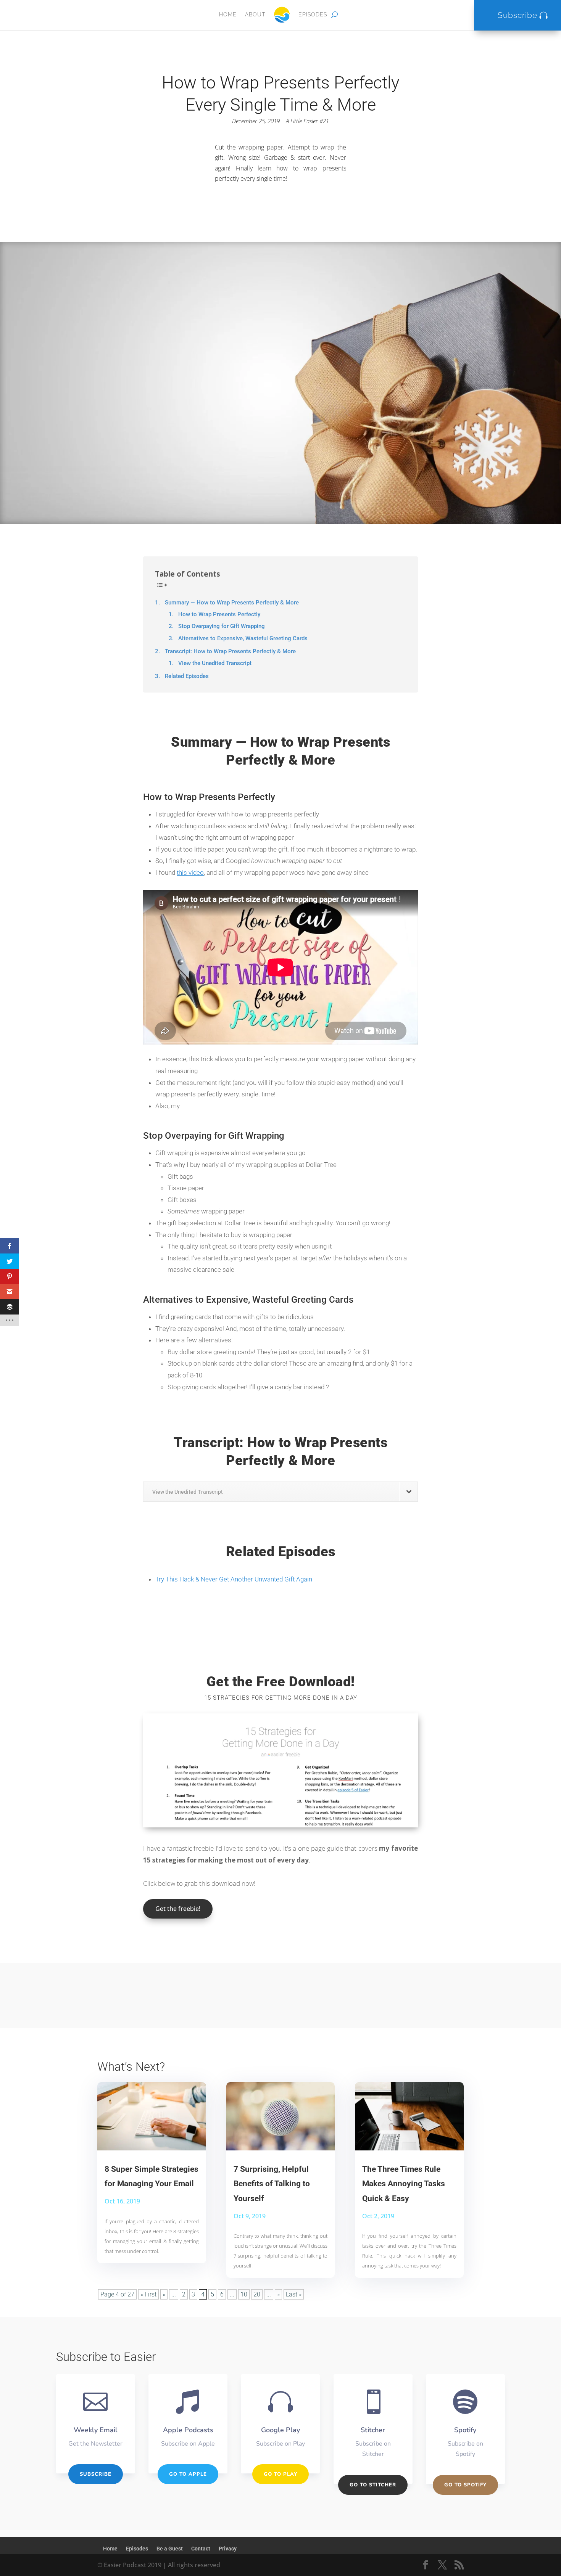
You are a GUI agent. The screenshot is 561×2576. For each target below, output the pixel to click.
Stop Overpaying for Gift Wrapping (222, 626)
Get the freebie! (178, 1909)
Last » (294, 2294)
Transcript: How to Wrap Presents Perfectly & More (230, 651)
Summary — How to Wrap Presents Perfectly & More (232, 603)
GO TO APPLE (188, 2474)
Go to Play (280, 2474)
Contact (201, 2549)
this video (190, 873)
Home (228, 14)
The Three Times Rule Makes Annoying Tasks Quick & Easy (404, 2184)
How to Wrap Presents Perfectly (219, 615)
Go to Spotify (465, 2485)
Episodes (313, 14)
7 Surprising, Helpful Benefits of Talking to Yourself (272, 2184)
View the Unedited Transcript (215, 663)
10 (244, 2294)
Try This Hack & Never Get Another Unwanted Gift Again (234, 1579)
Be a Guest (170, 2549)
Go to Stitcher (373, 2485)
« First (148, 2294)
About (255, 14)
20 (257, 2294)
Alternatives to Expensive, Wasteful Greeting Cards (243, 639)
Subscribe (517, 15)
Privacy (228, 2549)
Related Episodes (187, 676)
